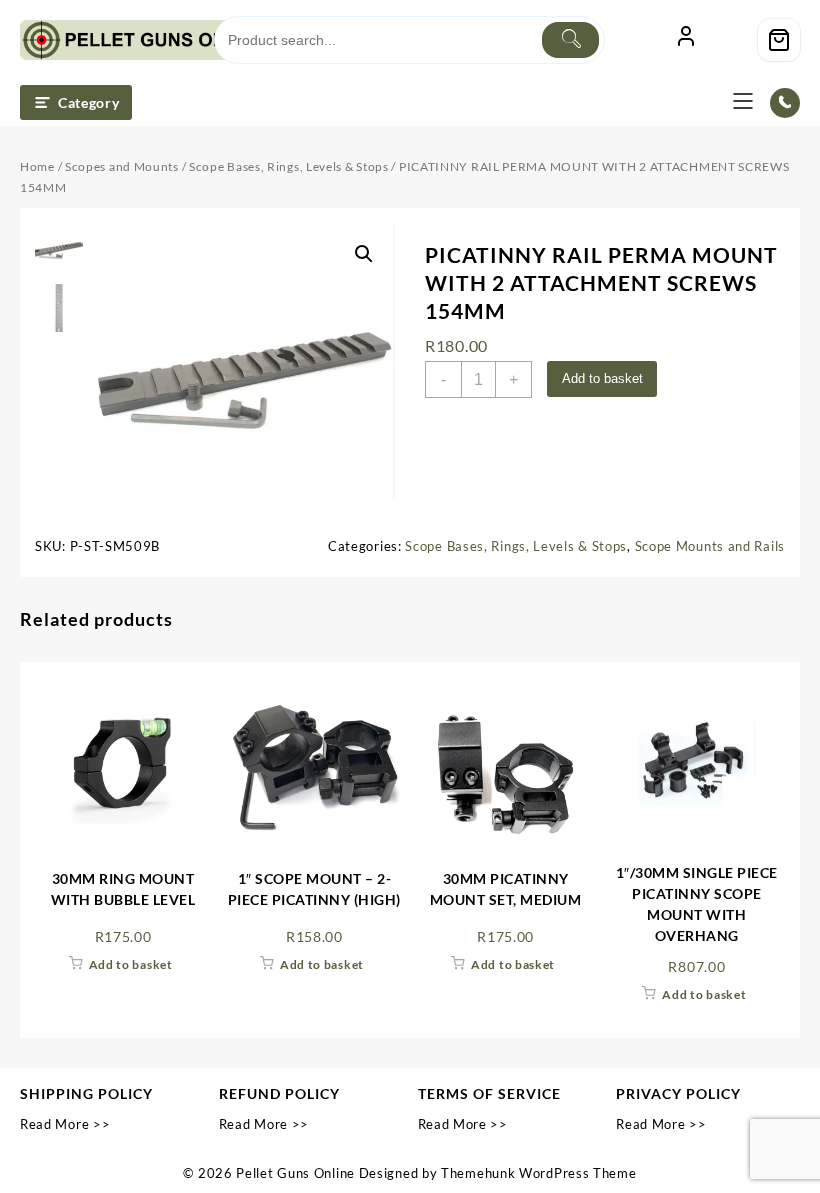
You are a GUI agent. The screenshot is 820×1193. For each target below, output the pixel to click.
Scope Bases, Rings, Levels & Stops (289, 166)
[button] (364, 254)
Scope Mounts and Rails (710, 546)
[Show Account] (686, 40)
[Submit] (570, 40)
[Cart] (779, 40)
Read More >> (65, 1124)
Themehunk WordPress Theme (539, 1173)
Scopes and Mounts (122, 166)
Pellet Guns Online (295, 1173)
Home (37, 166)
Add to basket (602, 378)
